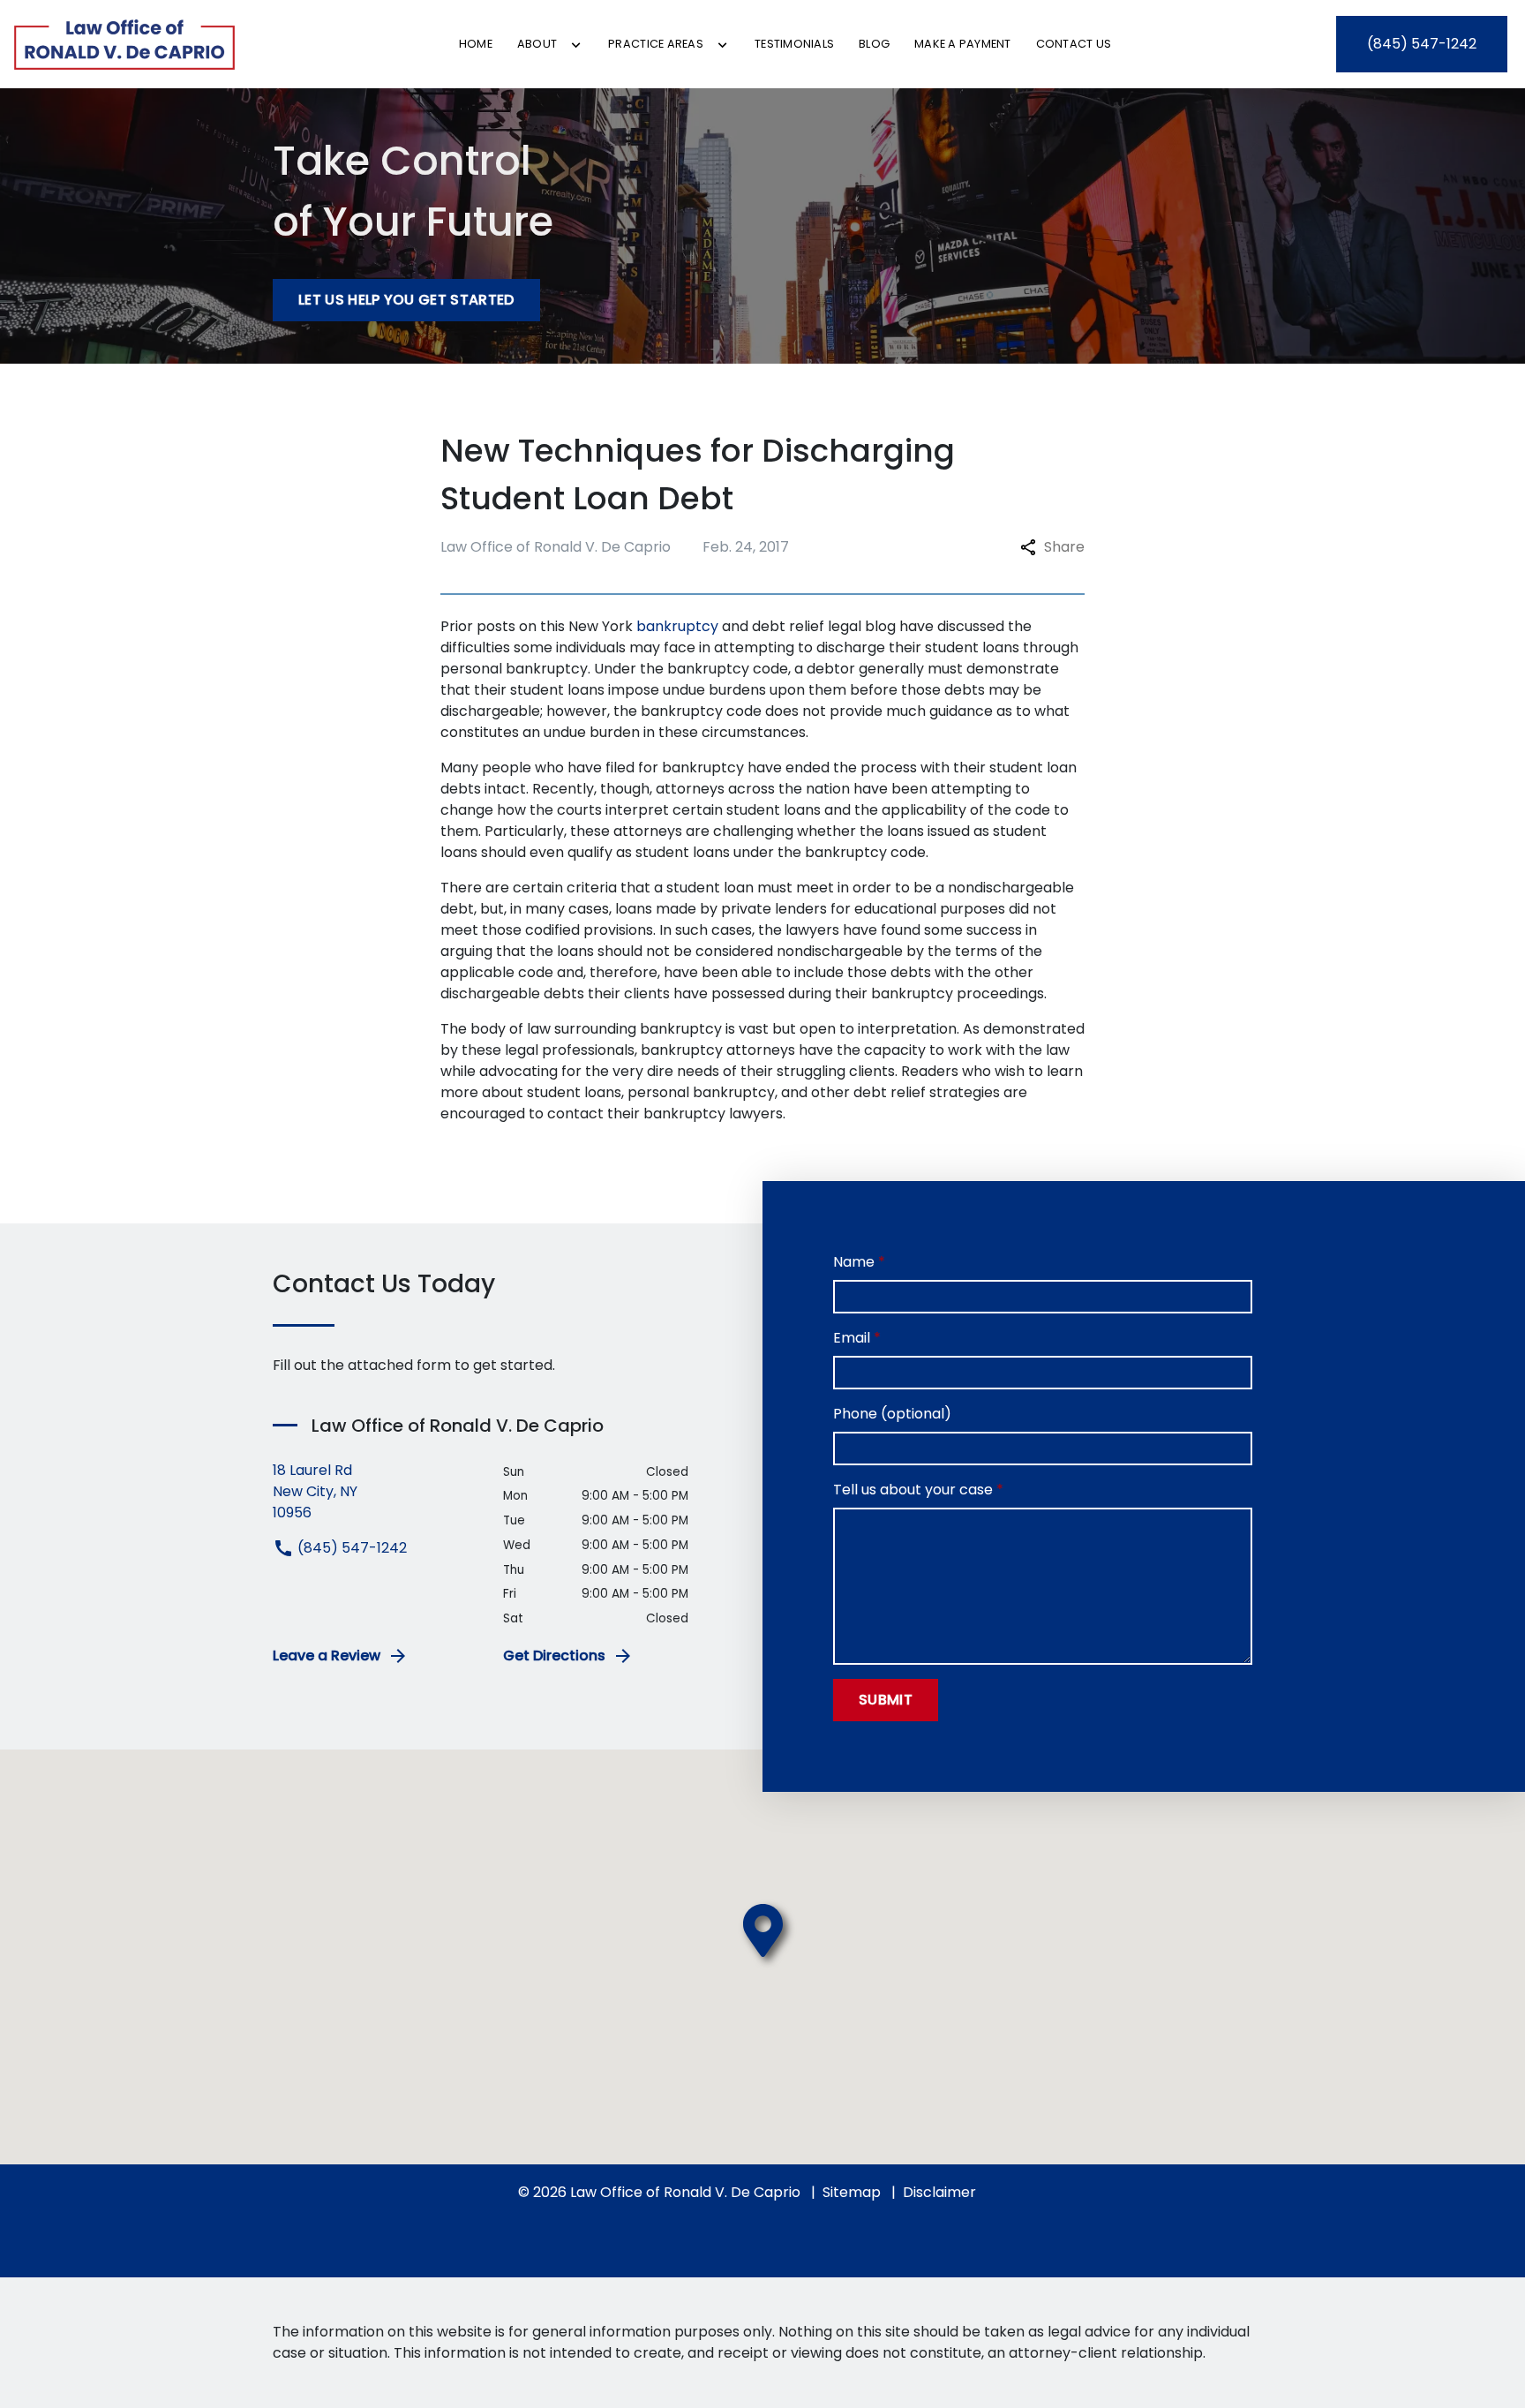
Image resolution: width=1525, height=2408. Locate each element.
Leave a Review (327, 1655)
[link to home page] (124, 44)
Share (1064, 547)
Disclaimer (939, 2192)
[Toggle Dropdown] (576, 45)
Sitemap (852, 2192)
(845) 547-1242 (350, 1548)
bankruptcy (677, 626)
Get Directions (554, 1655)
